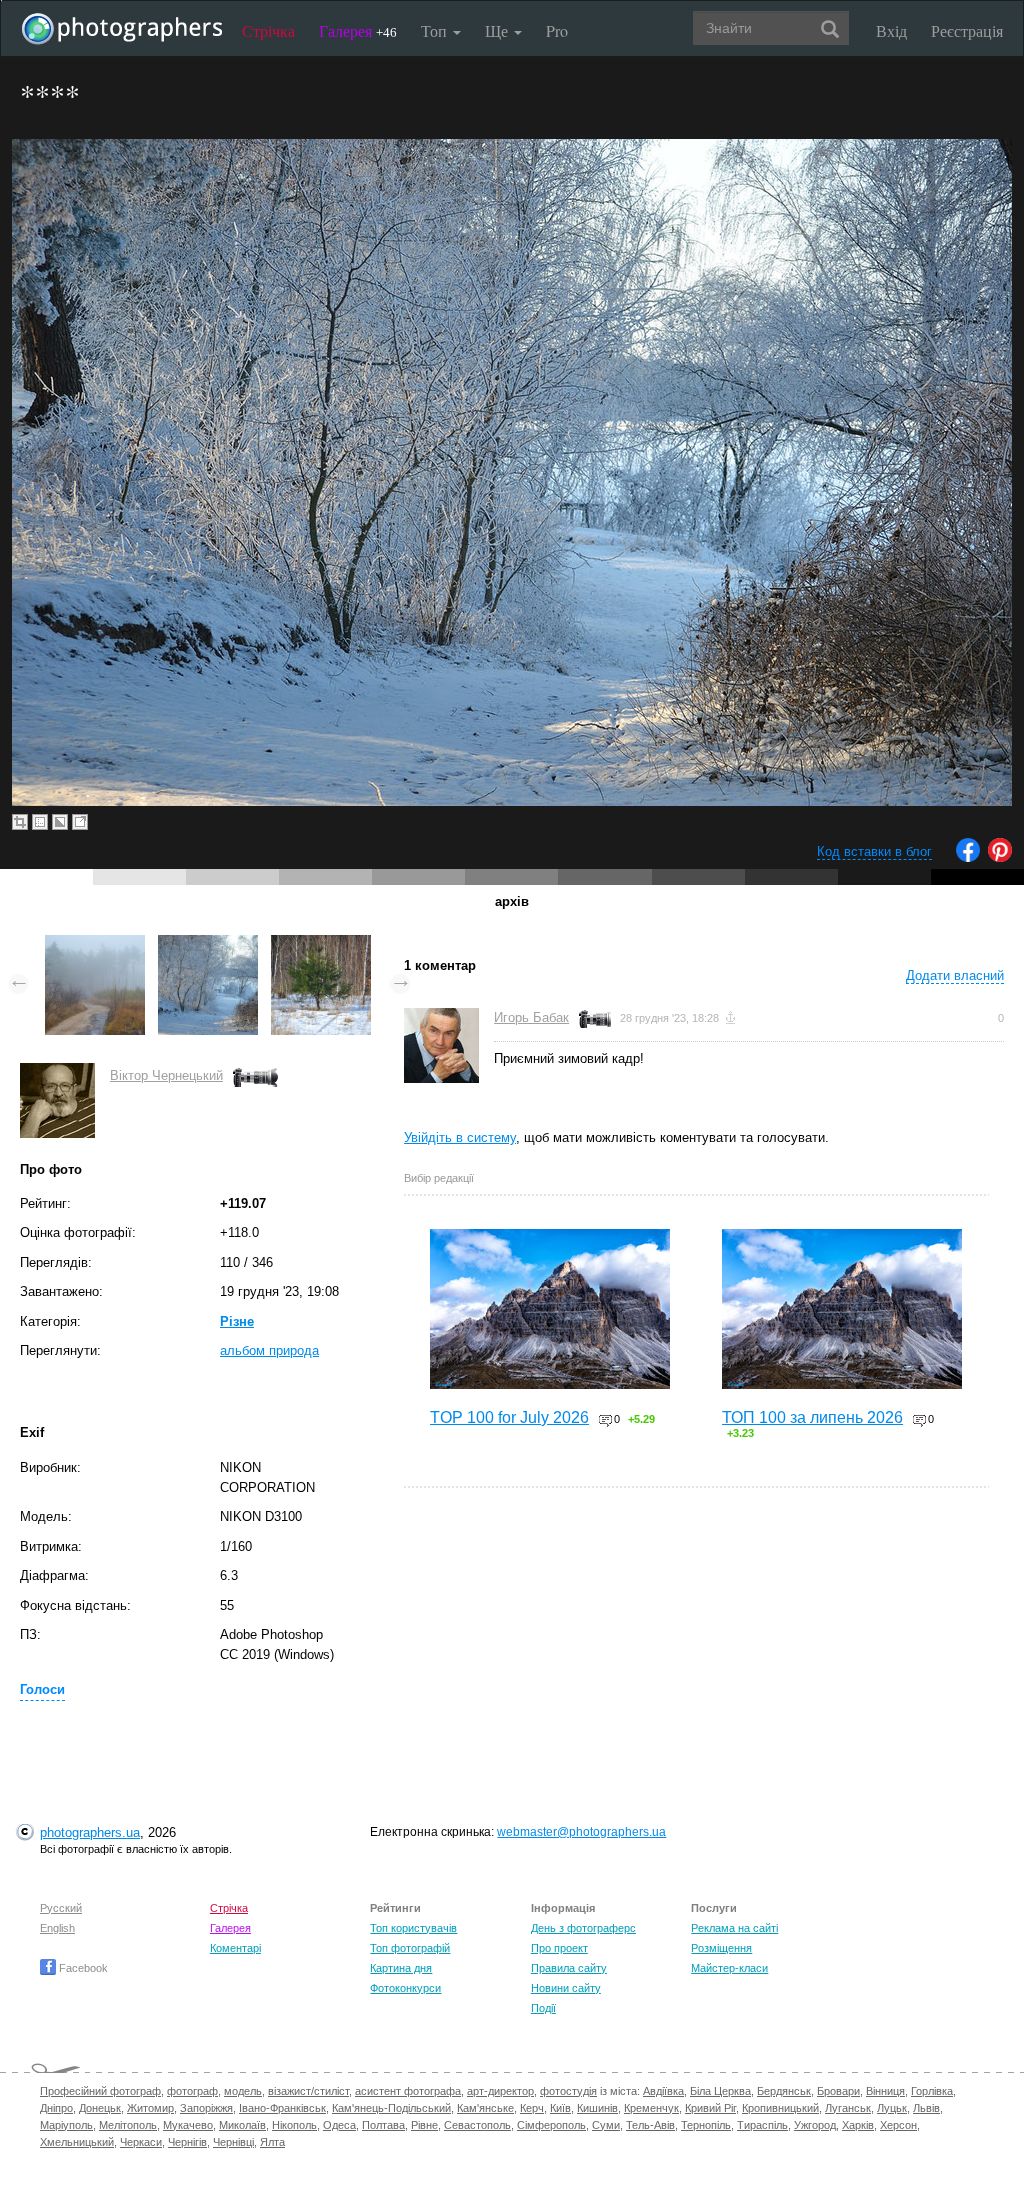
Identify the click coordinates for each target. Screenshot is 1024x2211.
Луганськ (848, 2108)
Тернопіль (706, 2125)
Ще (498, 30)
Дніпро (56, 2108)
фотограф (192, 2091)
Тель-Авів (650, 2125)
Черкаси (141, 2142)
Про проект (559, 1948)
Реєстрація (967, 30)
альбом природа (269, 1350)
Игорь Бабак (531, 1017)
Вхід (891, 30)
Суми (606, 2125)
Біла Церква (720, 2091)
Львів (926, 2108)
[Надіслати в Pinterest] (1000, 857)
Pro (557, 30)
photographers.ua (90, 1832)
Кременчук (651, 2108)
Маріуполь (66, 2125)
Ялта (272, 2142)
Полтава (383, 2125)
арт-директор (500, 2091)
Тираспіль (762, 2125)
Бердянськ (784, 2091)
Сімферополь (551, 2125)
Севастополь (477, 2125)
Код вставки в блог (874, 851)
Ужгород (815, 2125)
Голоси (42, 1689)
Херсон (898, 2125)
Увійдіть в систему (460, 1137)
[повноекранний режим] (80, 822)
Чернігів (187, 2142)
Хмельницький (77, 2142)
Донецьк (100, 2108)
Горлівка (932, 2091)
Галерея (358, 30)
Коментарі (235, 1948)
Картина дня (401, 1968)
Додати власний (955, 975)
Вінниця (885, 2091)
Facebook (82, 1968)
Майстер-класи (729, 1968)
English (57, 1928)
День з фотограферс (583, 1928)
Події (543, 2008)
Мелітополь (128, 2125)
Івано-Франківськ (282, 2108)
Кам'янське (485, 2108)
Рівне (424, 2125)
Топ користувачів (413, 1928)
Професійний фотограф (100, 2091)
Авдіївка (663, 2091)
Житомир (150, 2108)
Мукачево (188, 2125)
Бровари (838, 2091)
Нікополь (294, 2125)
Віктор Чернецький (166, 1075)
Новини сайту (566, 1988)
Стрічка (268, 30)
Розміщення (721, 1948)
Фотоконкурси (405, 1988)
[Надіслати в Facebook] (968, 857)
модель (243, 2091)
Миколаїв (242, 2125)
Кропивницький (780, 2108)
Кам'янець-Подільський (391, 2108)
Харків (858, 2125)
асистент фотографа (408, 2091)
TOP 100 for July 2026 (509, 1417)
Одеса (339, 2125)
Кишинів (597, 2108)
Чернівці (233, 2142)
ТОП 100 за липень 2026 (812, 1417)
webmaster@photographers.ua (581, 1832)
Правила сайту (569, 1968)
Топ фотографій (410, 1948)
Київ (560, 2108)
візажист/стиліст (308, 2091)
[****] (95, 944)
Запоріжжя (206, 2108)
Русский (61, 1908)
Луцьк (892, 2108)
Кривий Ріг (710, 2108)
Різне (237, 1321)
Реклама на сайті (734, 1928)
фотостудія (568, 2091)
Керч (532, 2108)
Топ (436, 30)
